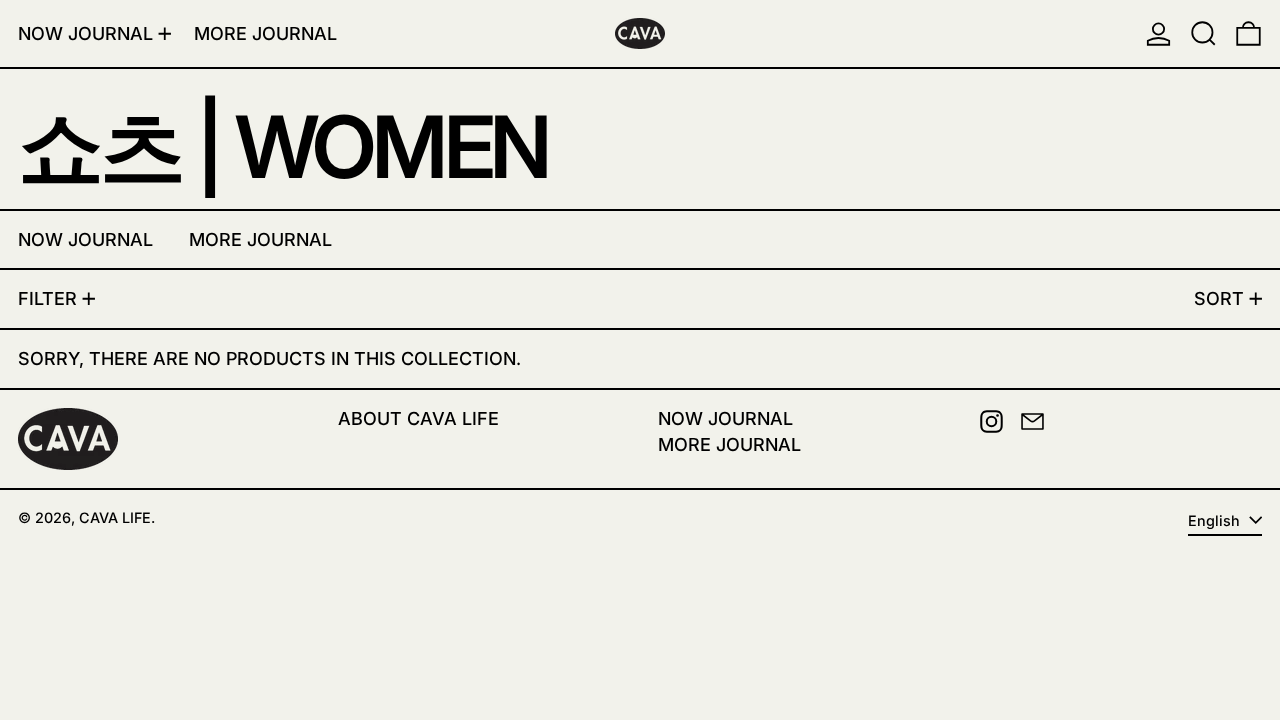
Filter (47, 298)
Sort (1219, 298)
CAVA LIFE (115, 517)
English (1216, 520)
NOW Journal (725, 418)
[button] (1203, 33)
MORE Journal (729, 444)
